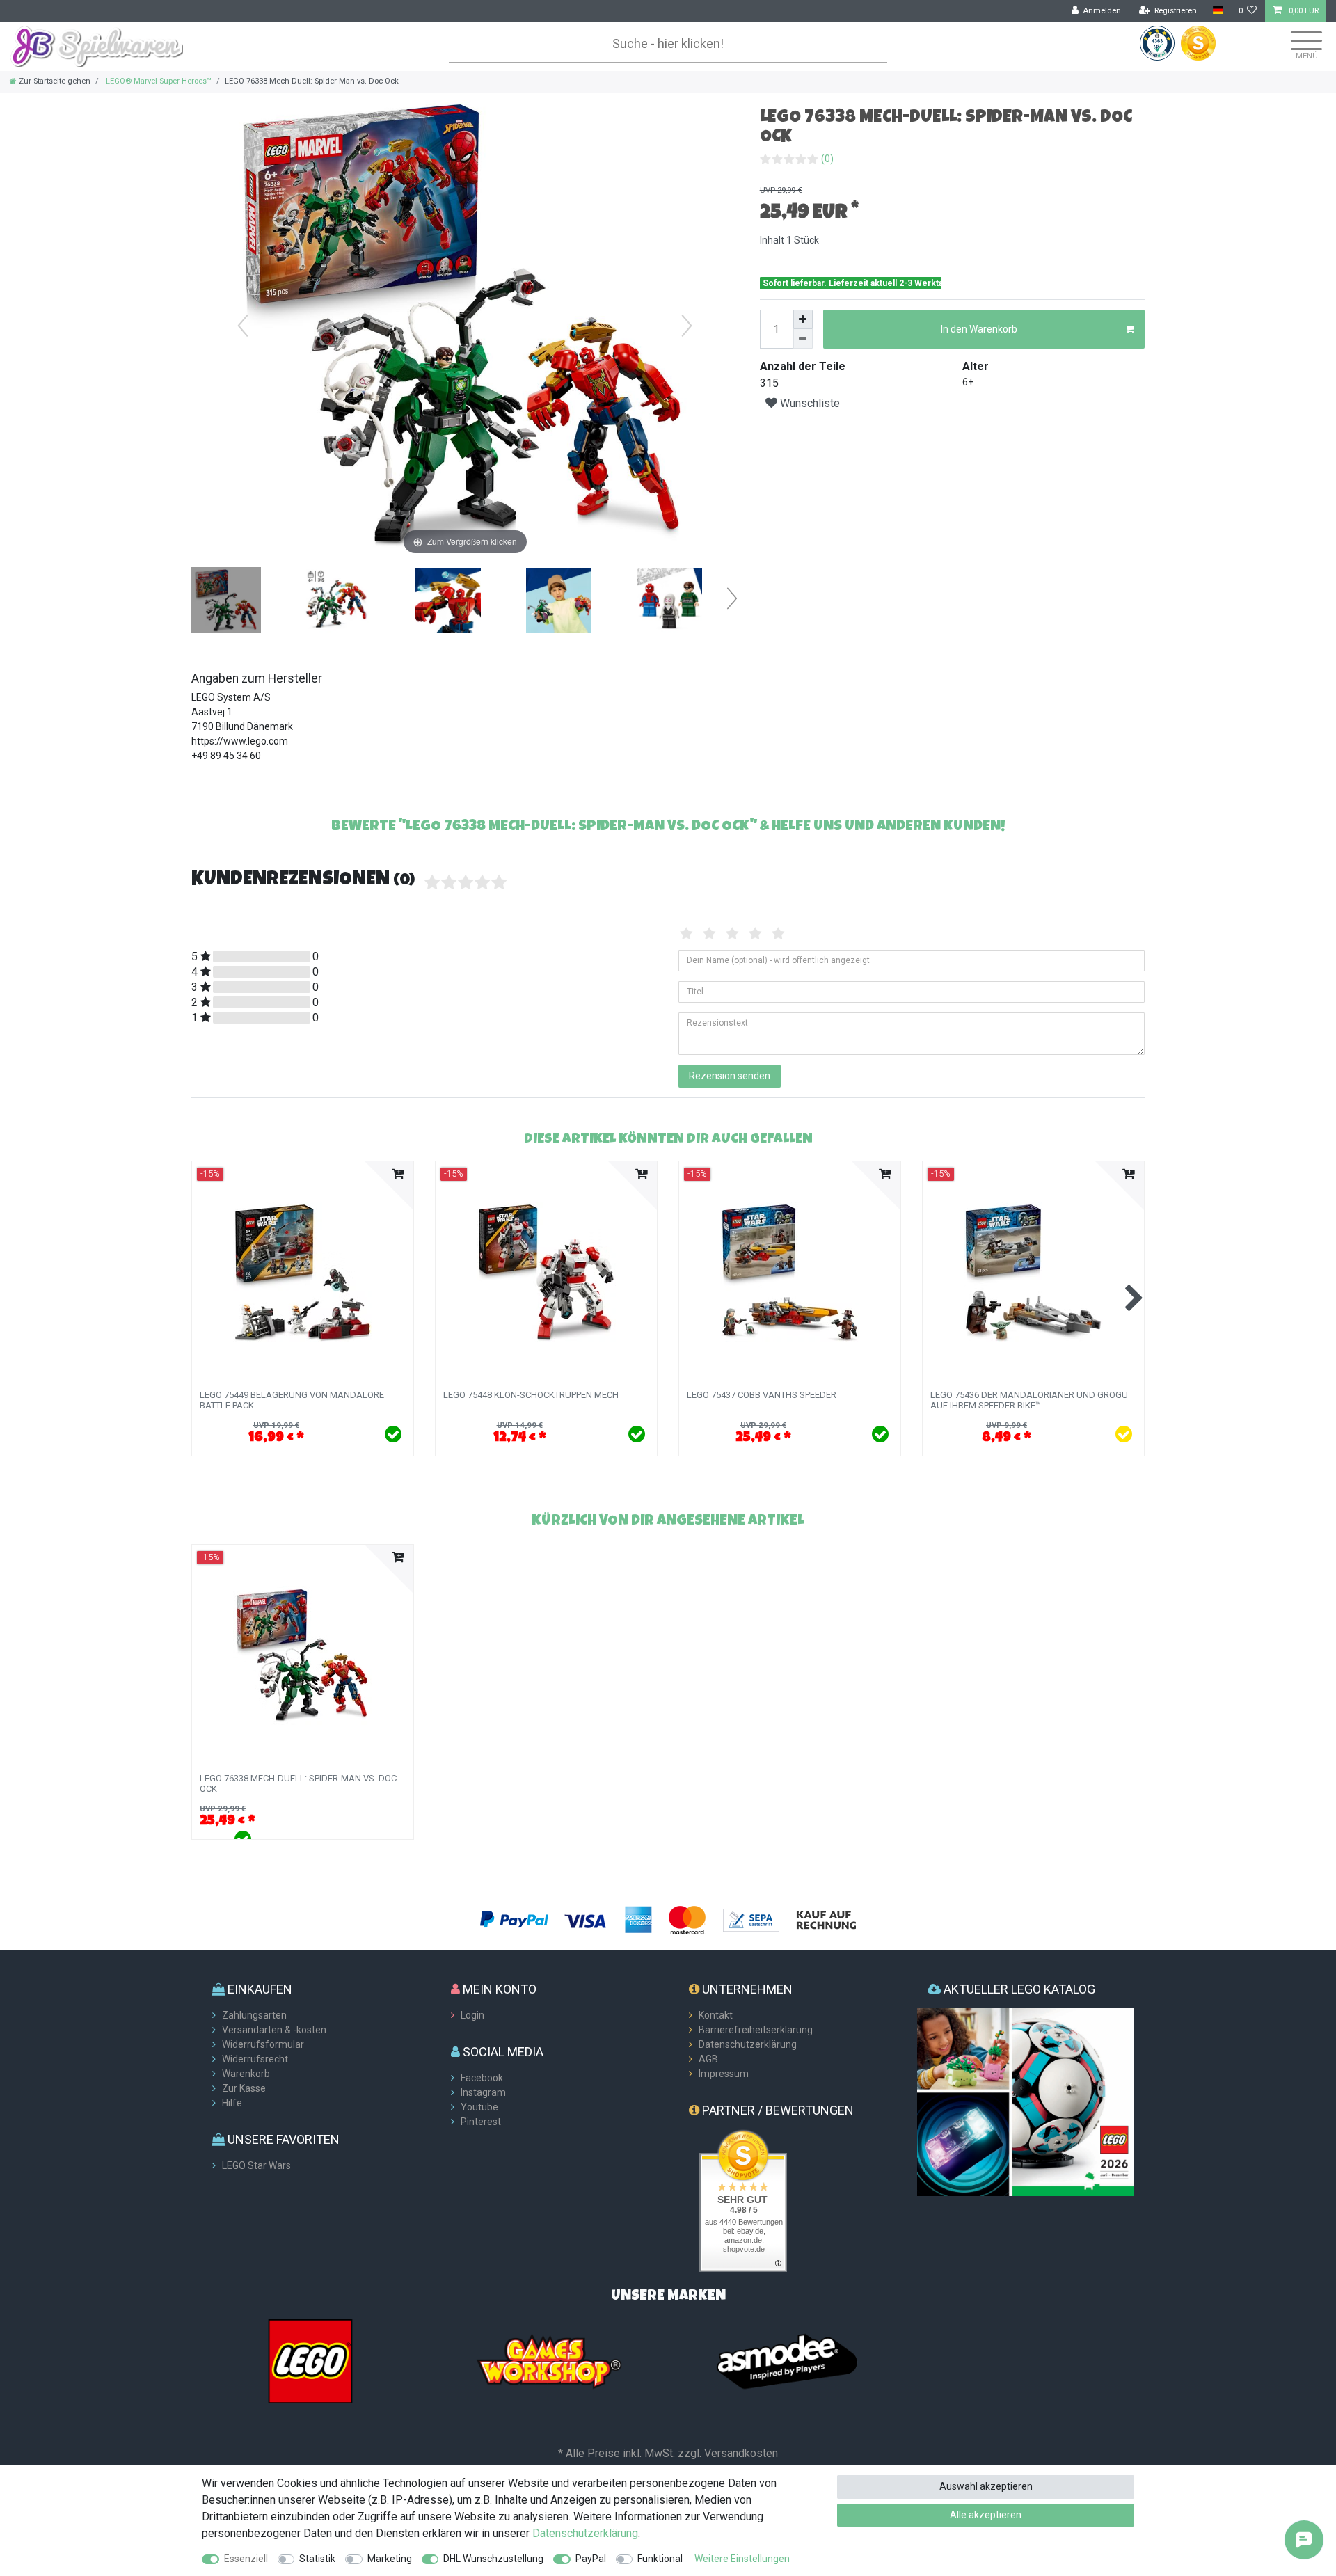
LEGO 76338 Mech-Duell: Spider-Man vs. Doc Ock (298, 1783)
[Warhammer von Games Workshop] (549, 2360)
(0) (827, 159)
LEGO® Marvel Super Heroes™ (158, 81)
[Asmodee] (787, 2360)
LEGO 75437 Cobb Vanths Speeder (762, 1395)
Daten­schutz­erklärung (585, 2533)
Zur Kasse (244, 2088)
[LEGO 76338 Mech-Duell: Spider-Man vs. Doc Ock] (226, 602)
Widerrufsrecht (255, 2059)
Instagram (483, 2092)
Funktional (660, 2559)
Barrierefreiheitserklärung (756, 2030)
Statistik (317, 2559)
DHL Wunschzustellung (493, 2559)
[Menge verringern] (803, 339)
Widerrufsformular (263, 2044)
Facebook (482, 2078)
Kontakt (716, 2015)
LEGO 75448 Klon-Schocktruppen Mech (531, 1395)
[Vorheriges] (243, 326)
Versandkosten (741, 2453)
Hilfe (232, 2103)
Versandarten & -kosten (274, 2030)
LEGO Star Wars (256, 2165)
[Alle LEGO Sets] (310, 2360)
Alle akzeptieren (986, 2515)
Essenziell (246, 2559)
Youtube (479, 2107)
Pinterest (481, 2122)
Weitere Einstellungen (742, 2559)
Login (472, 2015)
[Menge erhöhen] (803, 319)
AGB (708, 2059)
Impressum (724, 2074)
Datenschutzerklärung (748, 2044)
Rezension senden (730, 1076)
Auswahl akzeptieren (986, 2486)
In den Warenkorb (979, 329)
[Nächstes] (687, 326)
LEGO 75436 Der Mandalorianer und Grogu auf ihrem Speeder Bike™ (1029, 1400)
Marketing (390, 2559)
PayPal (591, 2559)
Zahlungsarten (254, 2015)
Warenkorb (246, 2074)
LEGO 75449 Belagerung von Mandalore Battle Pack (292, 1400)
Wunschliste (809, 403)
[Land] (1217, 11)
